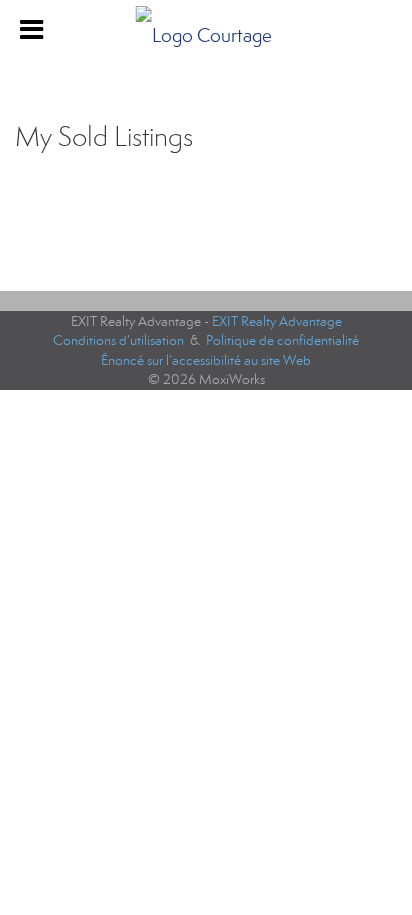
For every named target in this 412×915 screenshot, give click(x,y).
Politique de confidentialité (282, 340)
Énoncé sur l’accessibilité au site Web (206, 360)
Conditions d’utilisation (118, 340)
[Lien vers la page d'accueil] (206, 30)
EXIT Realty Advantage (277, 321)
